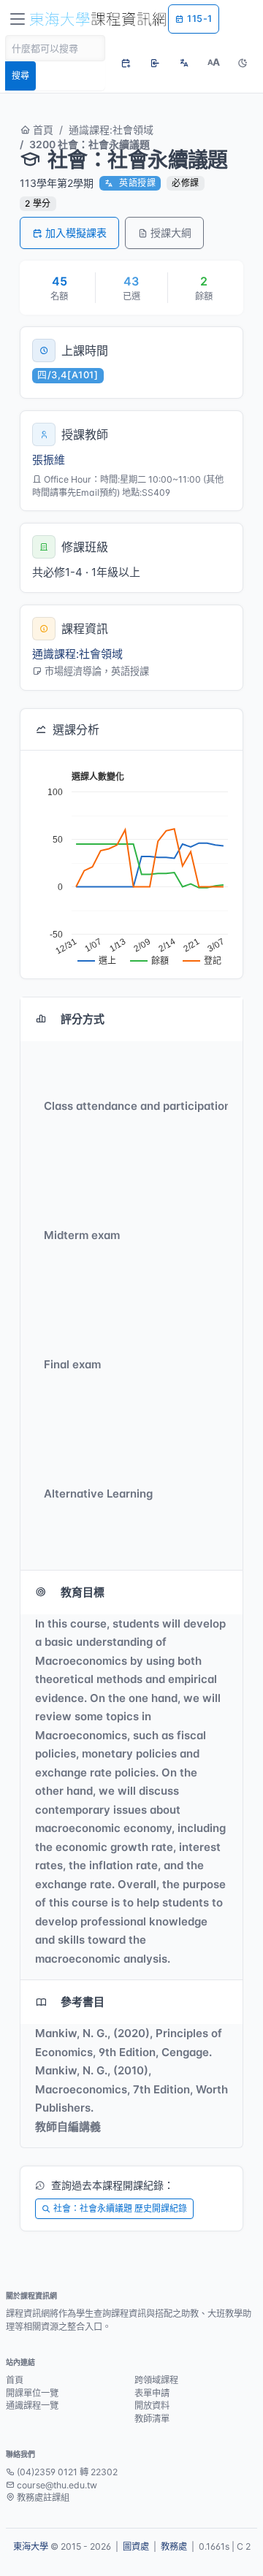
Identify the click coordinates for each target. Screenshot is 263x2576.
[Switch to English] (184, 63)
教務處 (174, 2546)
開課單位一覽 (32, 2393)
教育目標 (83, 1592)
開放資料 (152, 2406)
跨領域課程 (156, 2380)
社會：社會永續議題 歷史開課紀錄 (120, 2208)
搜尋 (20, 76)
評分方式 (83, 1019)
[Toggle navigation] (18, 19)
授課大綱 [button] (171, 233)
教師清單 (152, 2419)
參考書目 (83, 2002)
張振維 (49, 460)
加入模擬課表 (76, 233)
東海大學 (31, 2546)
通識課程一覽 (32, 2406)
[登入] (155, 63)
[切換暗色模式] (243, 63)
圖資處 (136, 2546)
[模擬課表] (126, 63)
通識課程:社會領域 (111, 130)
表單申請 (152, 2393)
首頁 (42, 130)
